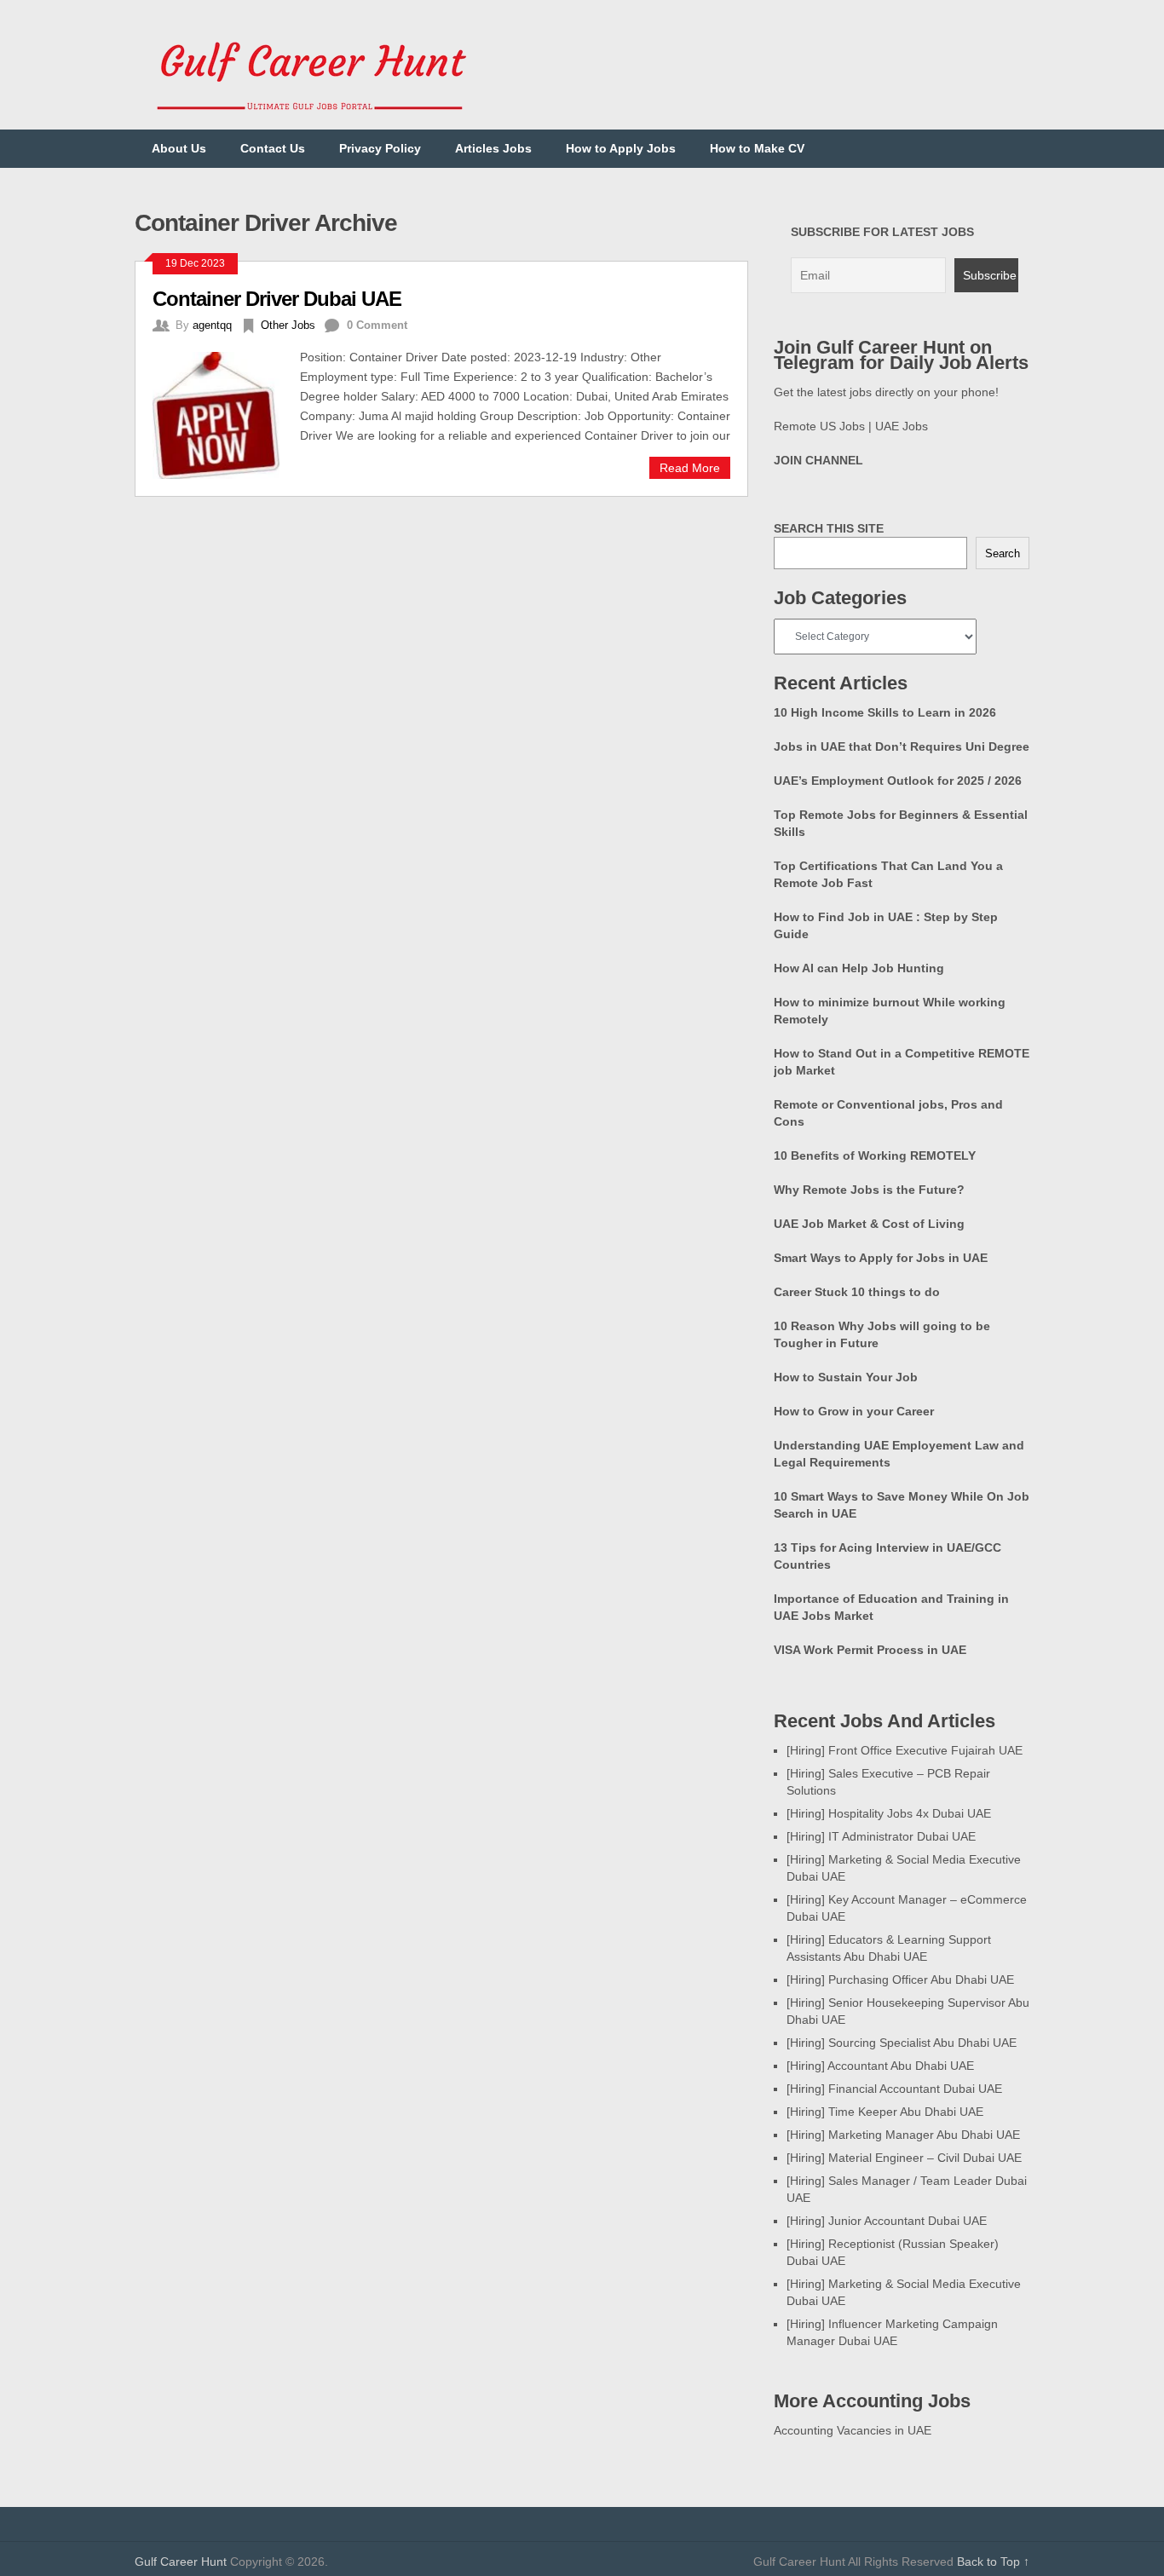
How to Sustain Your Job (846, 1377)
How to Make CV (757, 148)
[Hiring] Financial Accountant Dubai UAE (894, 2089)
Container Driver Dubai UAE (277, 299)
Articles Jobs (493, 148)
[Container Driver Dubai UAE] (226, 413)
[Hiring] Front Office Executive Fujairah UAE (905, 1750)
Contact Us (273, 148)
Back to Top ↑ (993, 2562)
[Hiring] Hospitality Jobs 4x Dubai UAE (889, 1813)
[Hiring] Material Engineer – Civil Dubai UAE (904, 2158)
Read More (690, 468)
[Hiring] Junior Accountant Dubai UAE (887, 2221)
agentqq (212, 325)
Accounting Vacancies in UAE (853, 2430)
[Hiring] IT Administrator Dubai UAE (881, 1836)
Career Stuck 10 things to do (857, 1292)
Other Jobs (288, 325)
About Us (179, 148)
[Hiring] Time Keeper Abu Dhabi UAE (885, 2112)
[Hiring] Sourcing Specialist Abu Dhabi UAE (902, 2043)
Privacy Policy (380, 148)
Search (1003, 553)
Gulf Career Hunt (181, 2562)
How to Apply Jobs (621, 148)
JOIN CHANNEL (818, 460)
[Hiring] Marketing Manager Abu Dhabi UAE (903, 2135)
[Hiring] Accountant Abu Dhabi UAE (880, 2066)
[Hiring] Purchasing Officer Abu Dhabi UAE (900, 1980)
